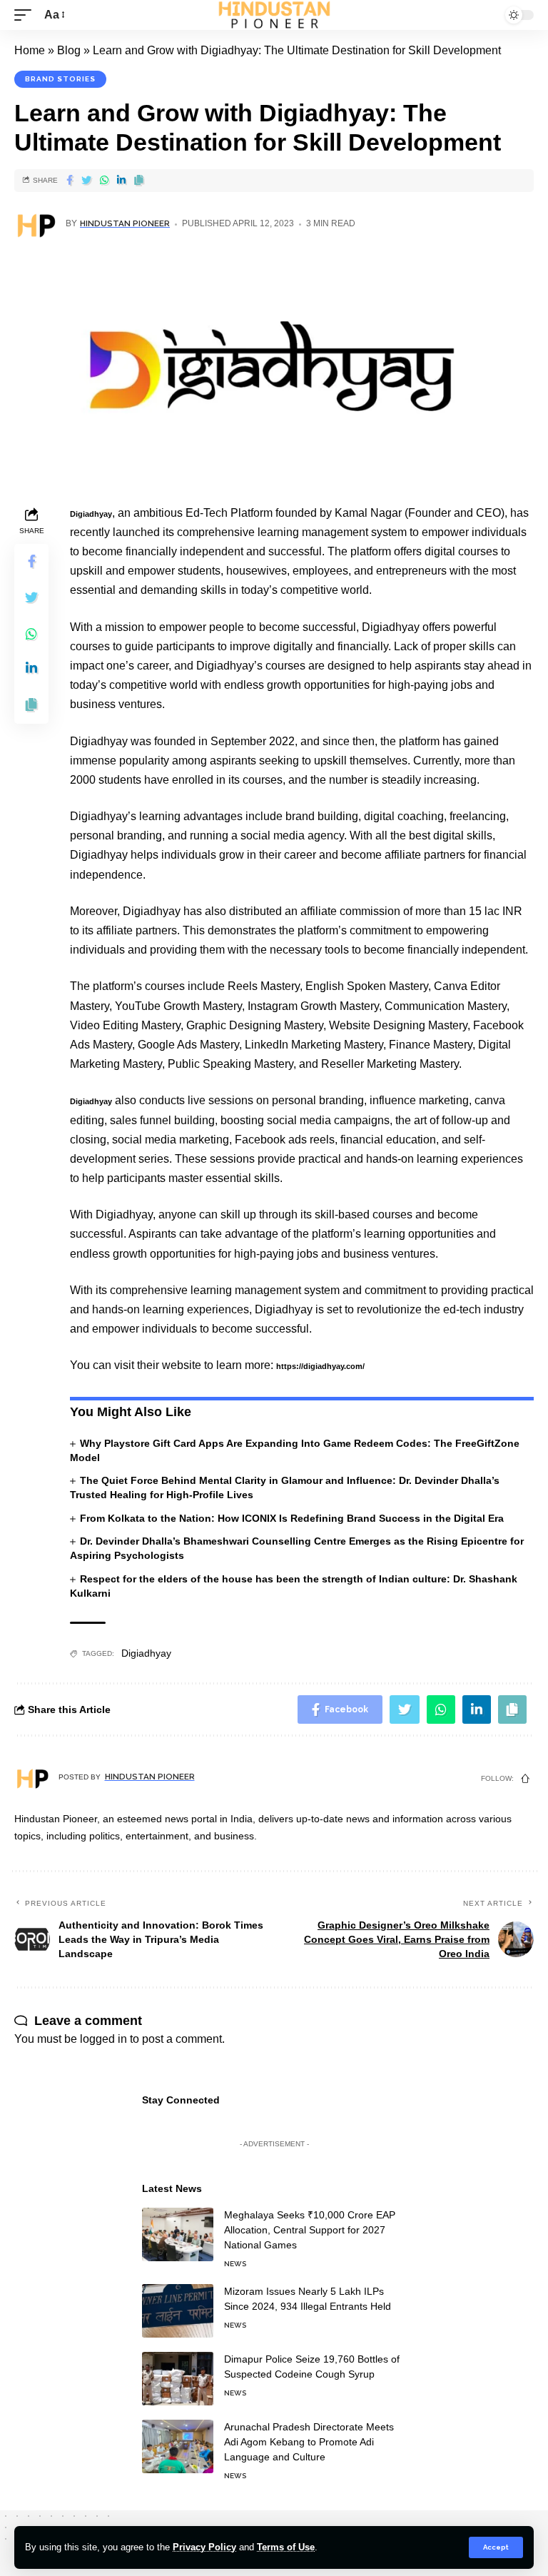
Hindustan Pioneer (125, 223)
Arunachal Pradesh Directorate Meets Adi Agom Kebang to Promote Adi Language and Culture (309, 2442)
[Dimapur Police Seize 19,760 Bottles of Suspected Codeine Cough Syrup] (178, 2379)
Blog (69, 50)
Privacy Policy (204, 2547)
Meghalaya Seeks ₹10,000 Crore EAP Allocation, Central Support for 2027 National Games (310, 2230)
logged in (103, 2039)
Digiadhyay (91, 514)
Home (30, 50)
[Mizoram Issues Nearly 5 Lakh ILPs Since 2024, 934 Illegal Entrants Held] (178, 2311)
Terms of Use (286, 2547)
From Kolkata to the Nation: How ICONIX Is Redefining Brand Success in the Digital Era (292, 1518)
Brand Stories (60, 79)
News (235, 2264)
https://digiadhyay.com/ (320, 1366)
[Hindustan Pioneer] (274, 15)
